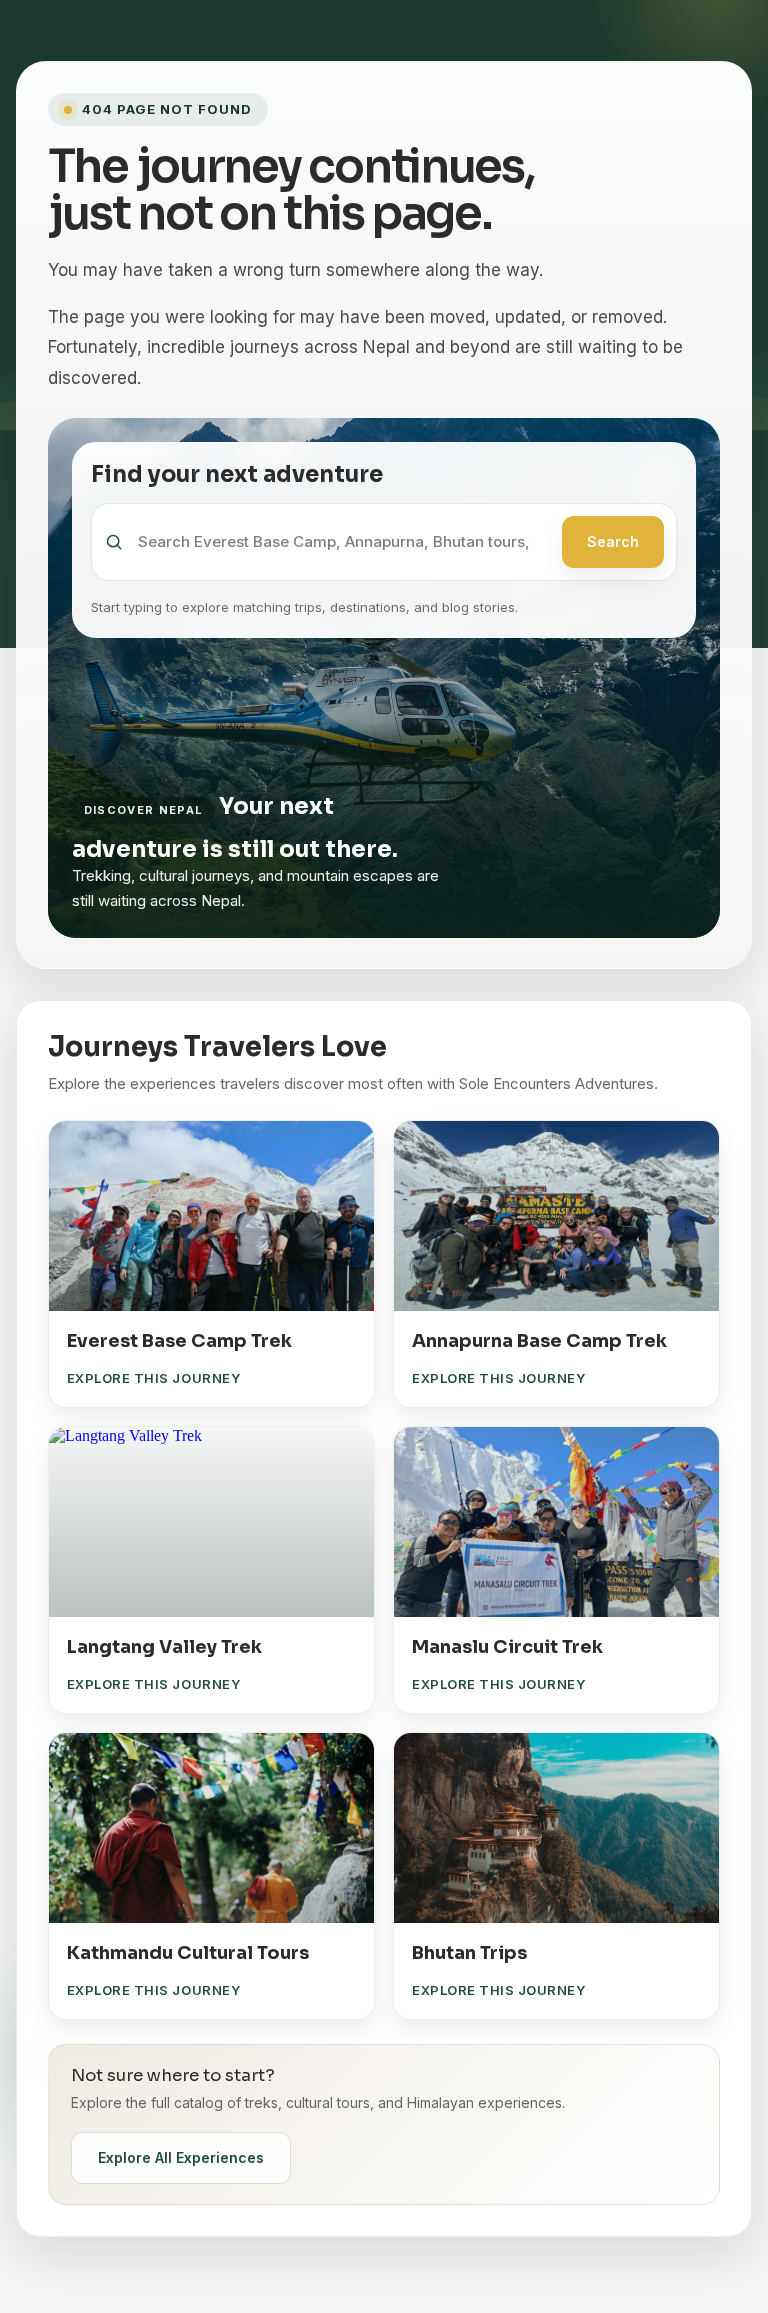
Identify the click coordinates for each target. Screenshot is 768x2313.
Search (613, 541)
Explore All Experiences (181, 2157)
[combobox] (343, 542)
